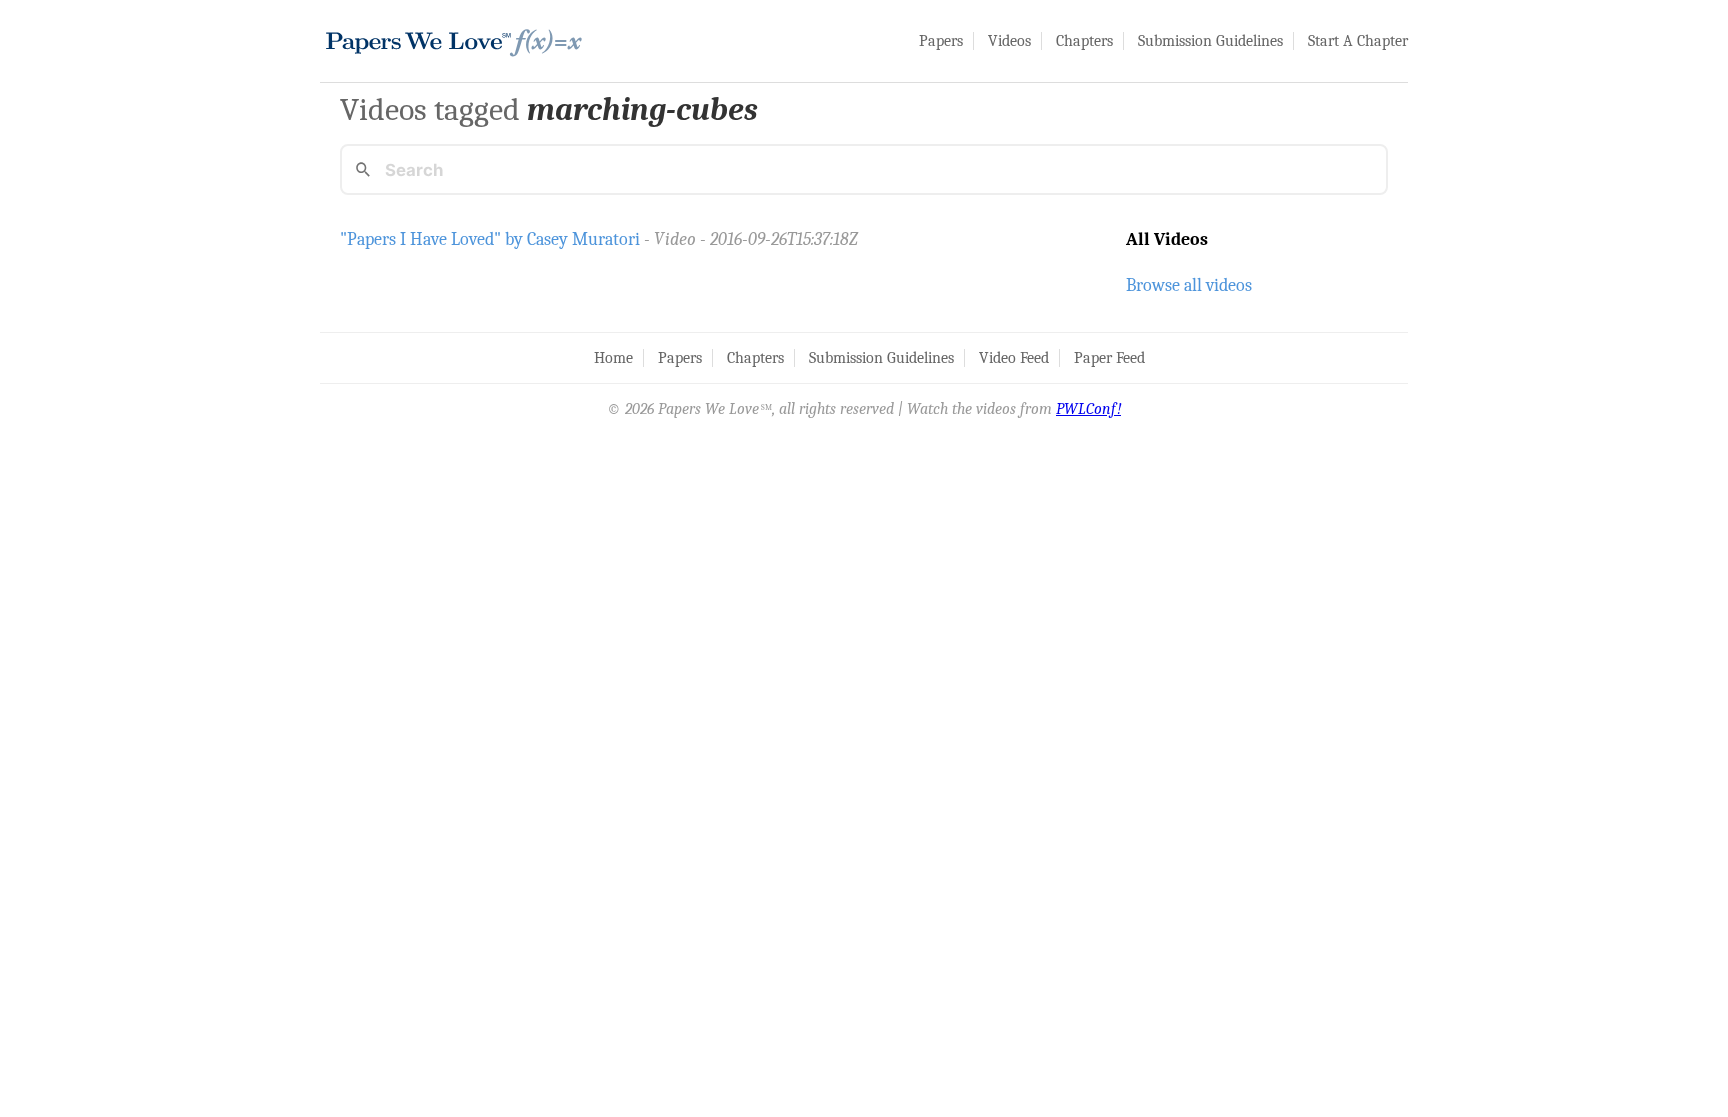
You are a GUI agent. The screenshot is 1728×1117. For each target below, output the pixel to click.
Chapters (1084, 41)
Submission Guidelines (1210, 41)
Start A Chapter (1358, 41)
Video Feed (1014, 358)
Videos (1009, 41)
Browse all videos (1189, 285)
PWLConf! (1088, 409)
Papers (941, 41)
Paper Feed (1109, 358)
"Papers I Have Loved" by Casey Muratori (490, 239)
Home (613, 358)
